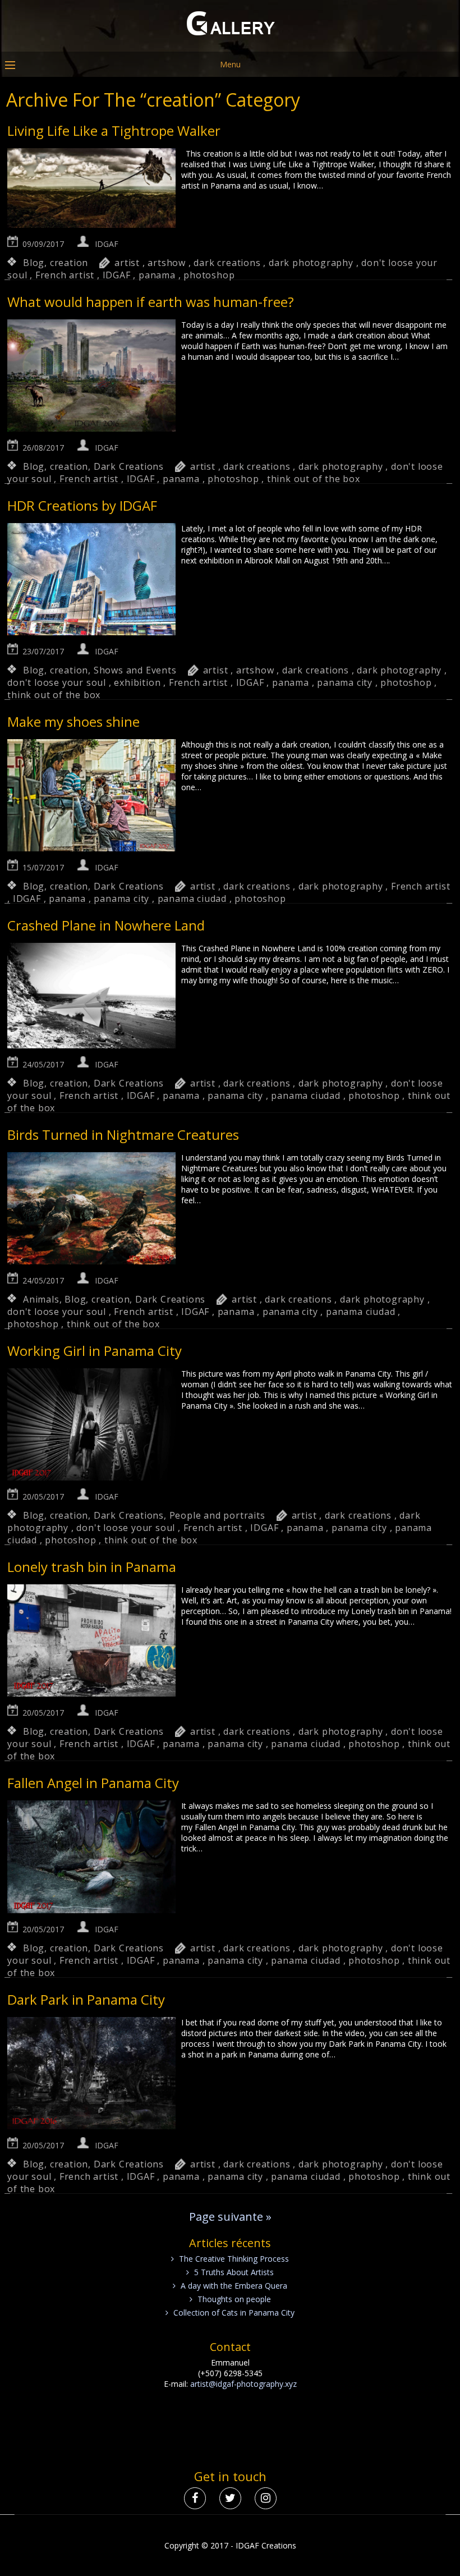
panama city (345, 682)
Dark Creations (129, 466)
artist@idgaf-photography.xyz (243, 2384)
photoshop (209, 275)
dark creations (227, 263)
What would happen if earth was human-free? (151, 302)
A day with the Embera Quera (234, 2286)
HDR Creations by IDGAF (82, 505)
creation (69, 263)
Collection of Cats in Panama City (234, 2313)
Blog (34, 263)
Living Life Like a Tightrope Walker (114, 130)
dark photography (311, 263)
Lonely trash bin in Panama (92, 1567)
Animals (41, 1299)
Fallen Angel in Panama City (93, 1783)
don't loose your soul (57, 682)
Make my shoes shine (73, 721)
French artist (65, 275)
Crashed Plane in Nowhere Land (106, 925)
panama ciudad (192, 899)
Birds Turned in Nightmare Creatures (123, 1135)
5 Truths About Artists (234, 2272)
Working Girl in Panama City (95, 1351)
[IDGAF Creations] (230, 43)
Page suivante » (230, 2217)
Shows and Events (135, 670)
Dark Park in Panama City (86, 1999)
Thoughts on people (234, 2299)
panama (157, 275)
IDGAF (107, 244)
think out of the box (314, 479)
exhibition (137, 682)
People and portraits (217, 1515)
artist (127, 263)
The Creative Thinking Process (234, 2259)
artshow (167, 263)
